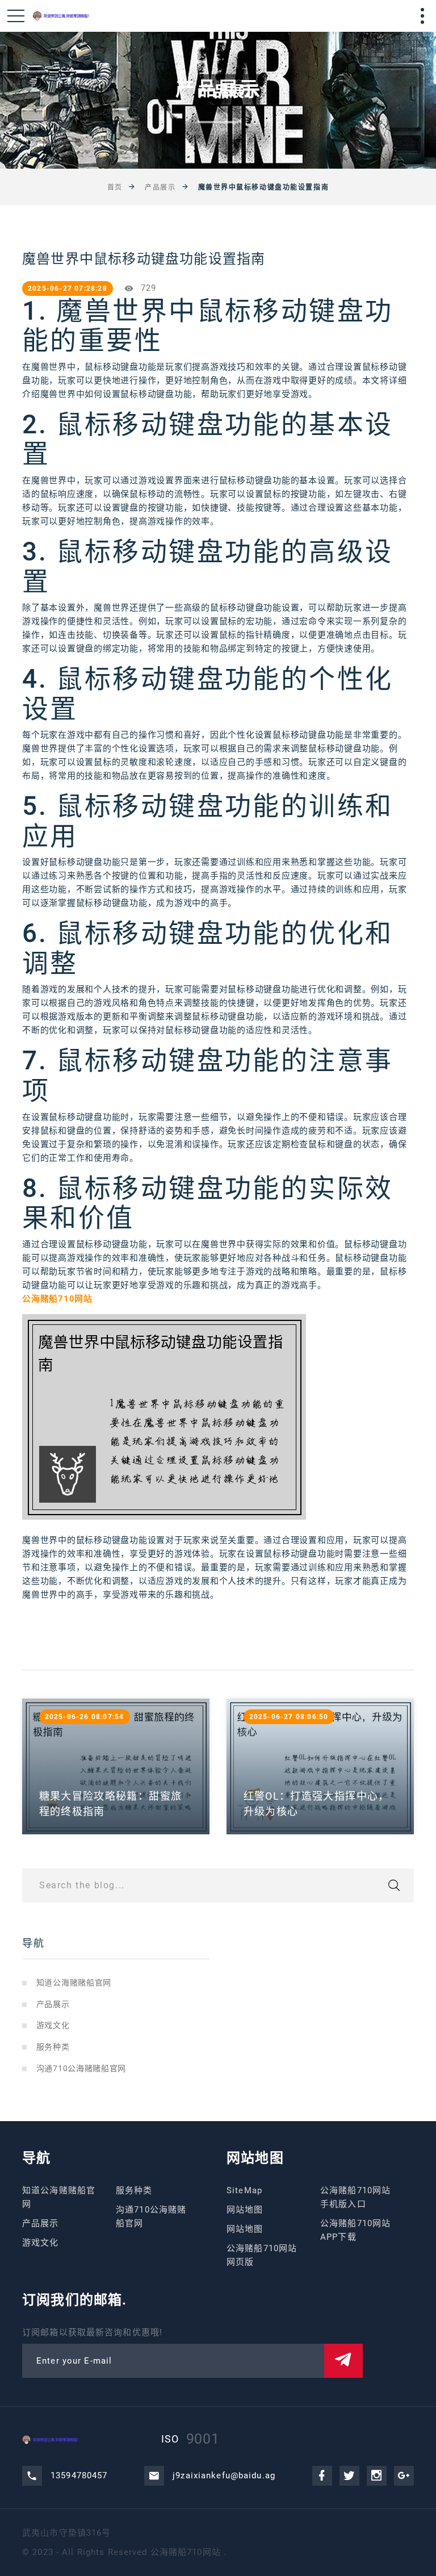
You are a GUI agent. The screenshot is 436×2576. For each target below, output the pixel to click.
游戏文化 (53, 2025)
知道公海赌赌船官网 (74, 1983)
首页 (115, 187)
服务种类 (53, 2047)
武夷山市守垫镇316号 (66, 2533)
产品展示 (160, 187)
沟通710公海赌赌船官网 (81, 2068)
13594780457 (79, 2475)
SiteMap (244, 2190)
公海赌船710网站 (186, 2552)
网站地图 (245, 2210)
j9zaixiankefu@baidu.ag (224, 2475)
